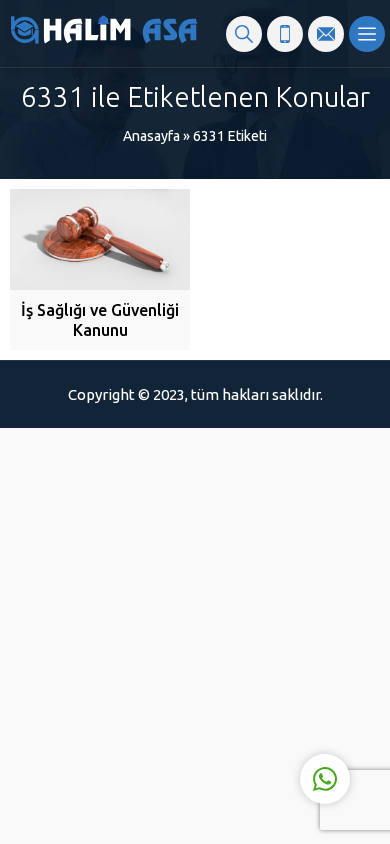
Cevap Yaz (200, 696)
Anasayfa (151, 136)
